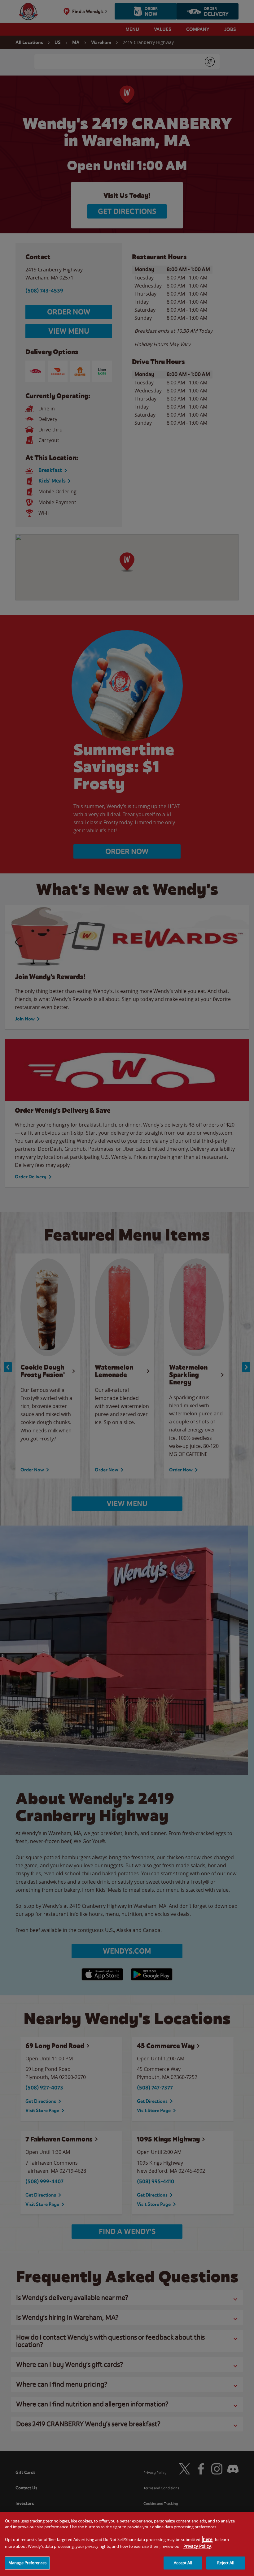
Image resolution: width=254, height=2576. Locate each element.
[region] (127, 2544)
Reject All (226, 2563)
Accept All (183, 2563)
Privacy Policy (197, 2546)
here (208, 2539)
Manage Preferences (27, 2563)
